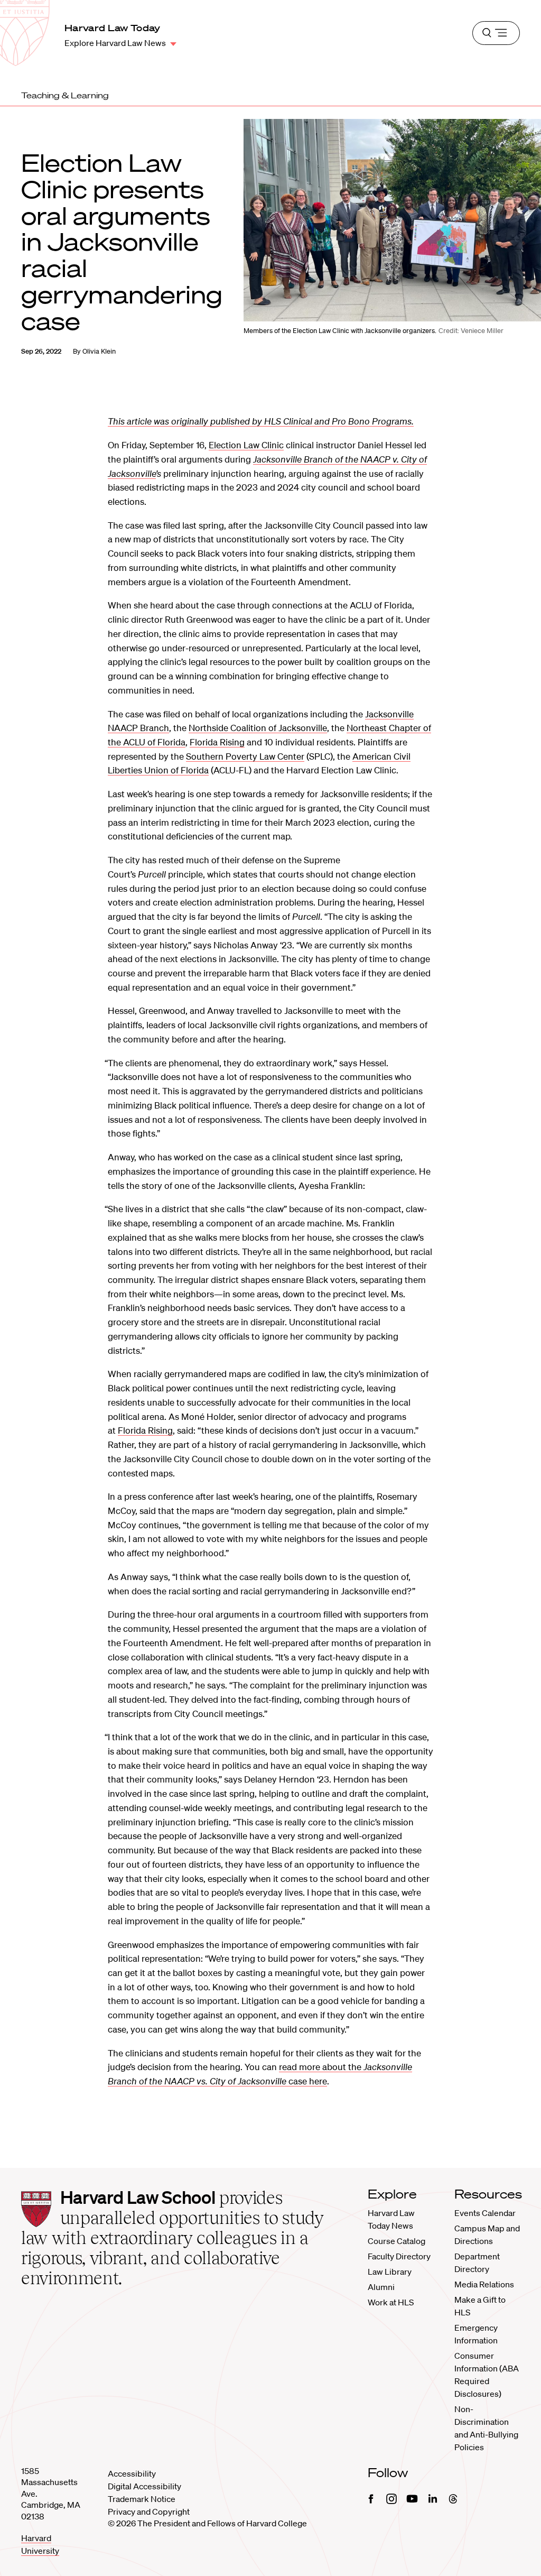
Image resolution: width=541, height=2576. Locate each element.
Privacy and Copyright (149, 2512)
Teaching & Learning (65, 95)
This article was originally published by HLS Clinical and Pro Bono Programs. (261, 421)
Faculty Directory (399, 2256)
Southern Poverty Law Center (245, 756)
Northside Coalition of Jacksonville (258, 728)
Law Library (390, 2272)
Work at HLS (391, 2302)
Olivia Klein (99, 351)
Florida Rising (217, 742)
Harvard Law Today (113, 28)
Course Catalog (397, 2241)
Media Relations (484, 2284)
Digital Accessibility (144, 2486)
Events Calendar (485, 2213)
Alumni (381, 2287)
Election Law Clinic (246, 445)
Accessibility (132, 2473)
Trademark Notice (142, 2499)
